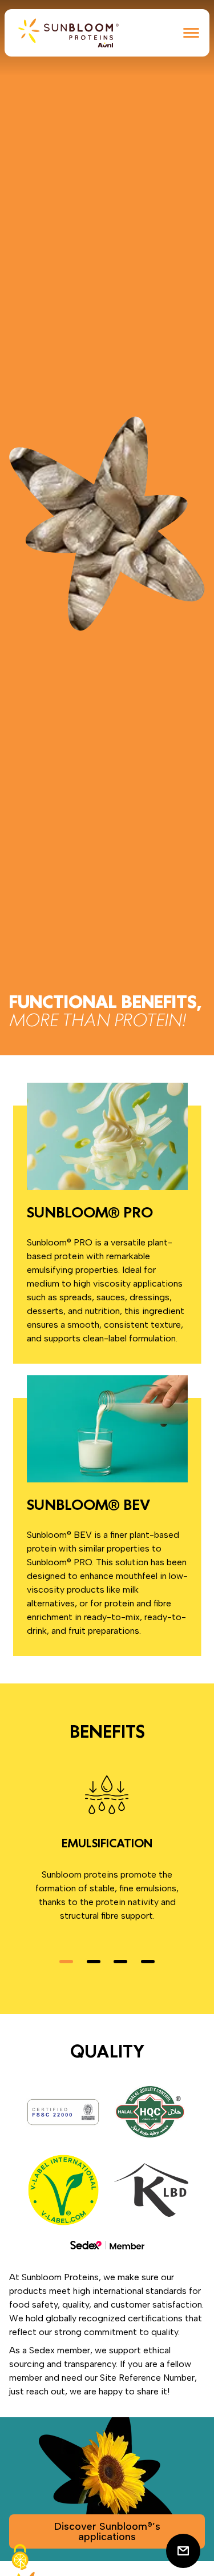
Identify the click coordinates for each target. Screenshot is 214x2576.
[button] (66, 1962)
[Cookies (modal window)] (20, 2557)
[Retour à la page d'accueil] (68, 33)
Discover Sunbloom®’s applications (107, 2531)
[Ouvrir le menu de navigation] (191, 33)
